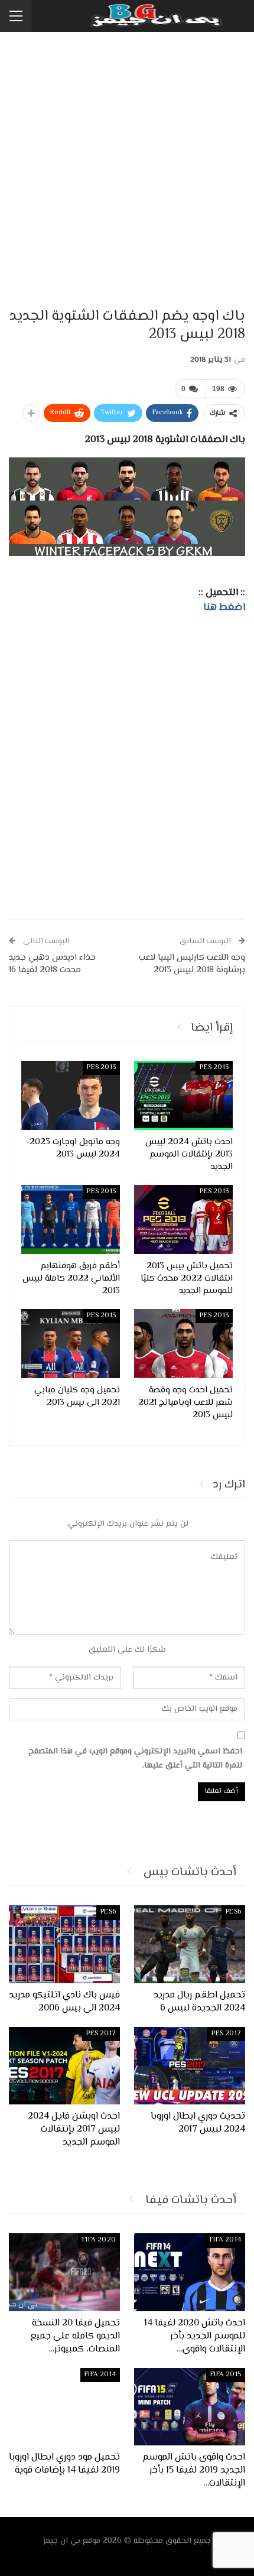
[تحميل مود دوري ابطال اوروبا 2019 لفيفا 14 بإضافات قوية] (64, 2407)
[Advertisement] (127, 171)
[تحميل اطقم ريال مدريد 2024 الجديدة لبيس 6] (190, 1944)
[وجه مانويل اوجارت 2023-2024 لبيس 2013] (71, 1095)
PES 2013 (214, 1068)
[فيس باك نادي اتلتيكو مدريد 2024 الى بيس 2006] (64, 1944)
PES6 (233, 1912)
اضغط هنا (224, 608)
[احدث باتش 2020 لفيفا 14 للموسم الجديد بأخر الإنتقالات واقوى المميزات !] (190, 2272)
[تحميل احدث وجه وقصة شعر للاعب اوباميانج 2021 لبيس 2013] (183, 1344)
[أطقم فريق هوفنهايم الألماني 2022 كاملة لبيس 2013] (71, 1219)
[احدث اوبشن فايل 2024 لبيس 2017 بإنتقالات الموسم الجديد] (64, 2066)
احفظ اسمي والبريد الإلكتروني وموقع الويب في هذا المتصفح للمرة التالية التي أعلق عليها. (135, 1759)
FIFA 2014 (225, 2240)
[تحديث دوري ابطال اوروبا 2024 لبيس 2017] (190, 2066)
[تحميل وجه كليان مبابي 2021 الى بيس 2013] (71, 1344)
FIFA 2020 (99, 2240)
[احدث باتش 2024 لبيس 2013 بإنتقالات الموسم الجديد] (183, 1095)
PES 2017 (226, 2034)
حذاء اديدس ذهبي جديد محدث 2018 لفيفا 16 (52, 964)
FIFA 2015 (226, 2375)
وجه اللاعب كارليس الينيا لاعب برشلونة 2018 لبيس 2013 (192, 964)
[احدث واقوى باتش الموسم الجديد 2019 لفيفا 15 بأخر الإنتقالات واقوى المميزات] (190, 2407)
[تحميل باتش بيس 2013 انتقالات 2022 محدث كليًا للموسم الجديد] (183, 1219)
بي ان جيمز (62, 2541)
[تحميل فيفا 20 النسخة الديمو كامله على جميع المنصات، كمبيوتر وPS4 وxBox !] (64, 2272)
